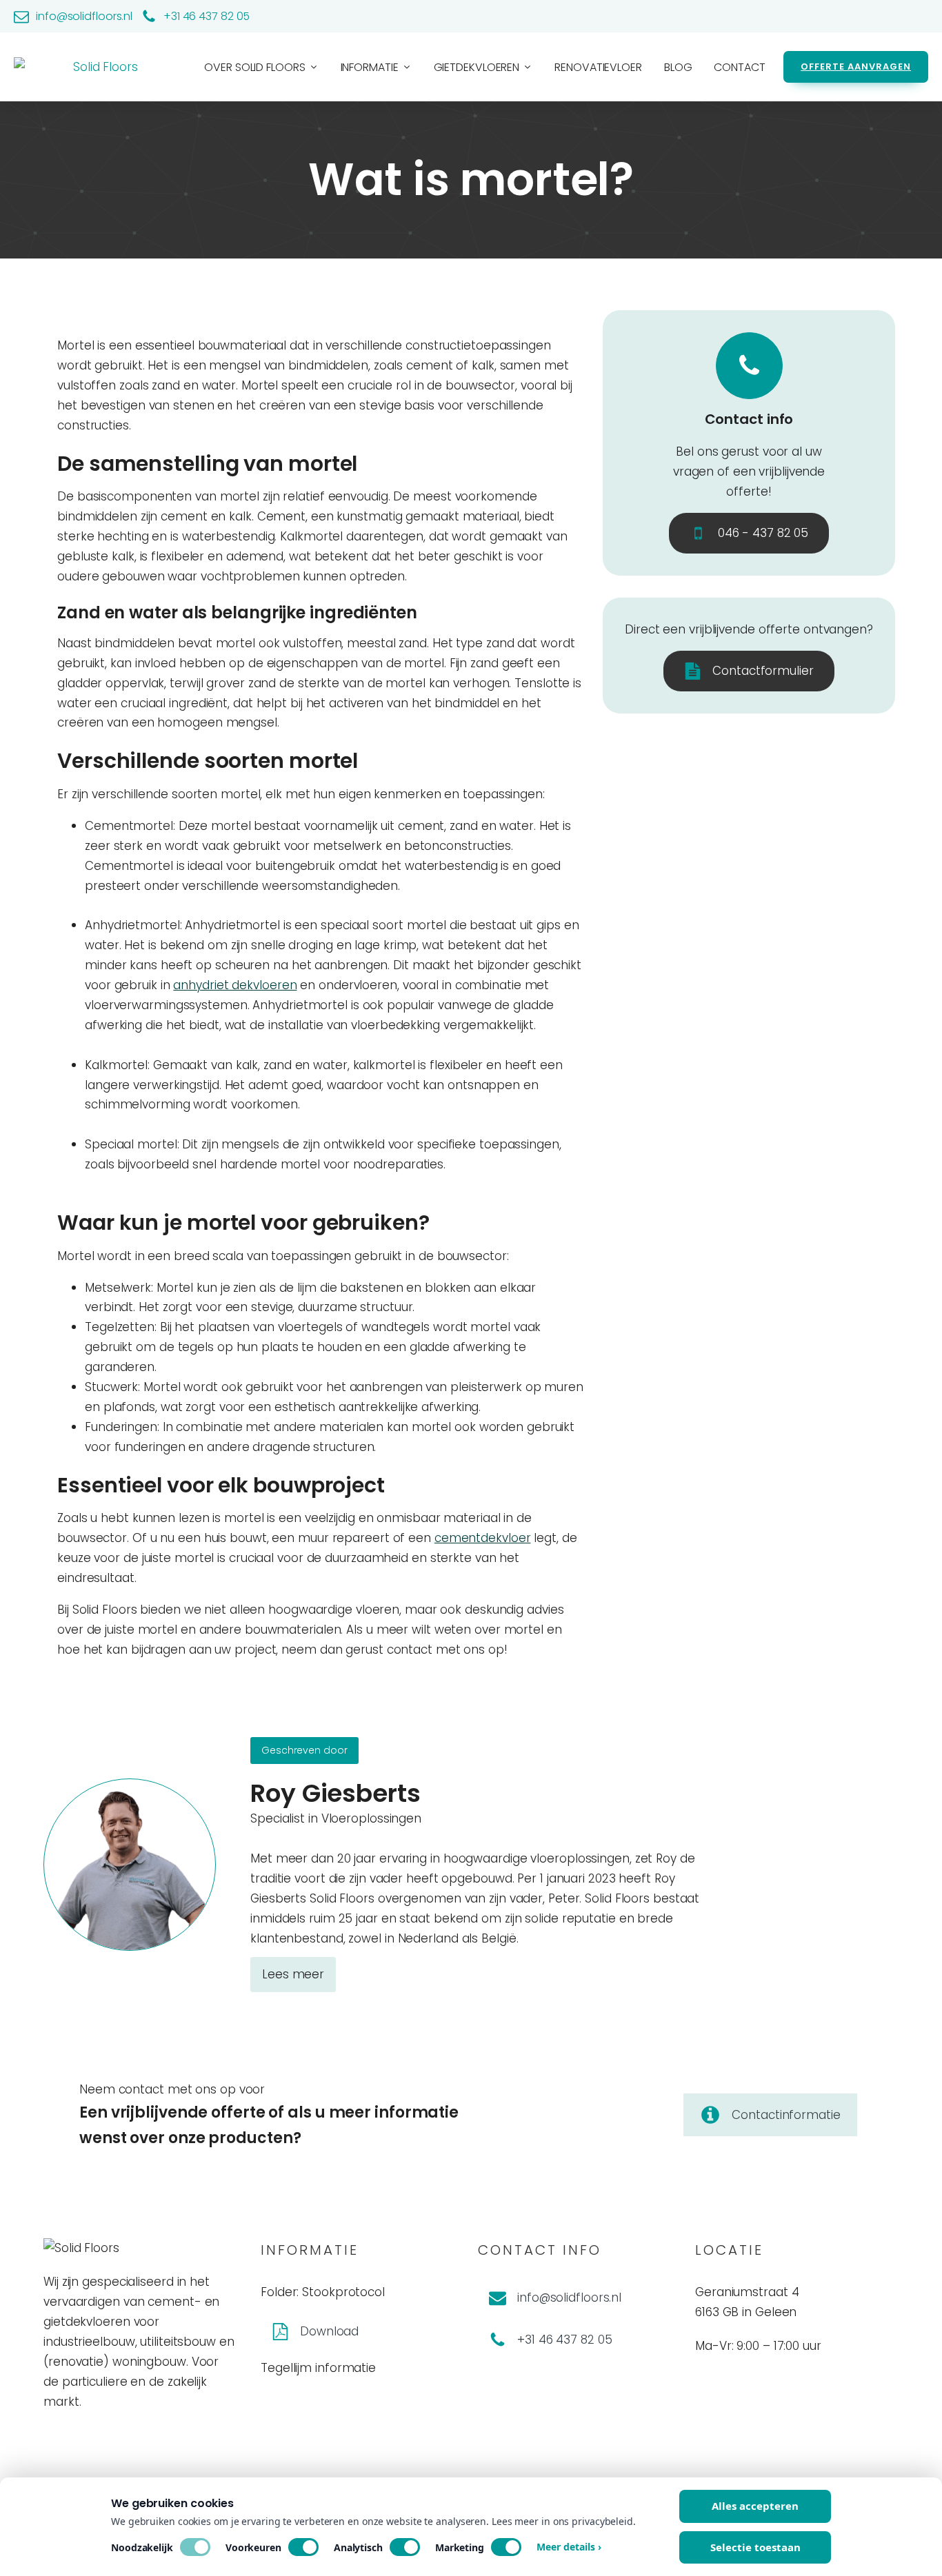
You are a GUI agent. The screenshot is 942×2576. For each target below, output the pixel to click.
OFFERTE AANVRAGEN (856, 67)
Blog (678, 67)
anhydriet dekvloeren (235, 985)
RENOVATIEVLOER (598, 67)
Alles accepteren (755, 2506)
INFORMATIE (370, 67)
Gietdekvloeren (477, 67)
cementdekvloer (483, 1538)
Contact (739, 67)
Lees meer (293, 1974)
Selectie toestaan (755, 2547)
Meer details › (569, 2547)
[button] (749, 533)
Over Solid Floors (254, 67)
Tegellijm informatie (318, 2368)
